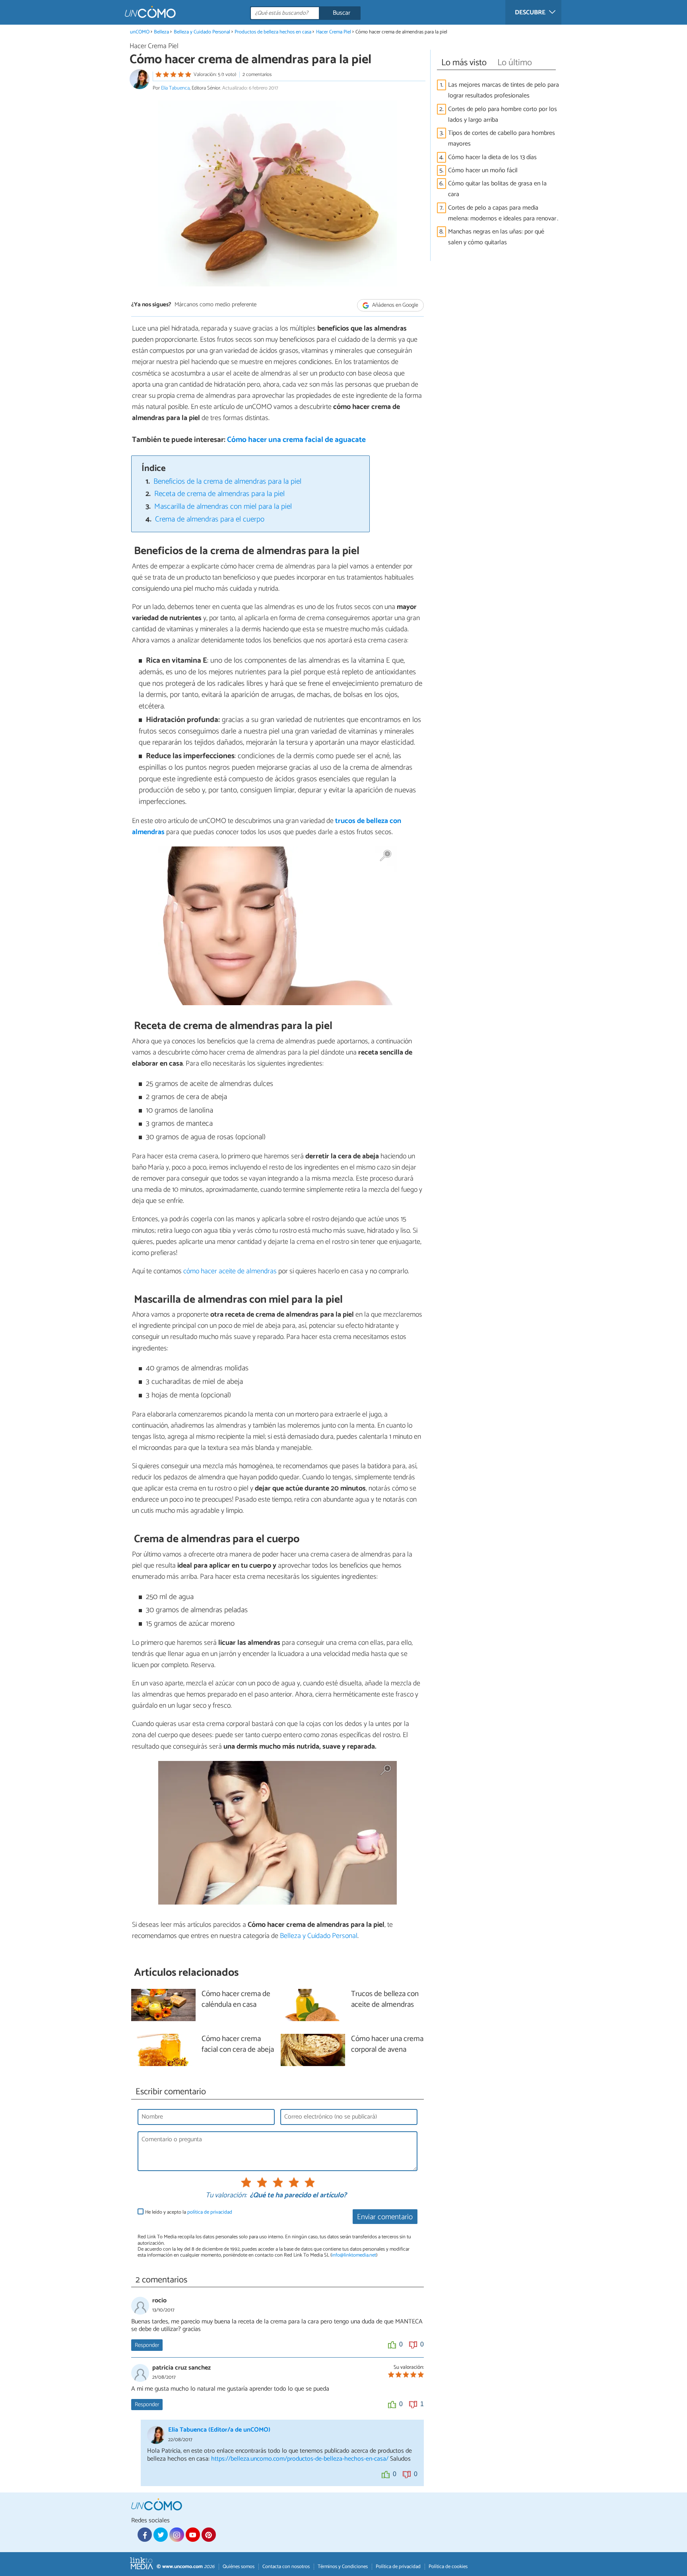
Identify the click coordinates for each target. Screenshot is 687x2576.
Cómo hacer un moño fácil (483, 170)
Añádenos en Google (395, 305)
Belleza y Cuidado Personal (202, 32)
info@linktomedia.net (354, 2255)
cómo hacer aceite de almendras (230, 1271)
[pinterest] (209, 2535)
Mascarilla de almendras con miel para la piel (223, 507)
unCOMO (140, 32)
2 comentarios (257, 75)
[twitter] (161, 2535)
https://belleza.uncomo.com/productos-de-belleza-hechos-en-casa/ (300, 2459)
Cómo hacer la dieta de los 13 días (492, 157)
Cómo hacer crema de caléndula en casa (236, 2000)
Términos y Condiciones (343, 2567)
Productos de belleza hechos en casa (273, 32)
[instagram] (177, 2535)
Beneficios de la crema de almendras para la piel (227, 482)
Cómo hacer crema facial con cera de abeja (238, 2045)
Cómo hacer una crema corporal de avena (387, 2045)
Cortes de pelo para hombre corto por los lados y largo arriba (503, 115)
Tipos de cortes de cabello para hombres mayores (502, 138)
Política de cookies (448, 2567)
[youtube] (193, 2535)
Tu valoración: (226, 2196)
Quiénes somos (239, 2567)
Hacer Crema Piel (334, 32)
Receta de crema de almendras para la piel (219, 494)
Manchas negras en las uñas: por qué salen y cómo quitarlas (496, 237)
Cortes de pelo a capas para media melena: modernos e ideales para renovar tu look (502, 213)
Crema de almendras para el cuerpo (210, 519)
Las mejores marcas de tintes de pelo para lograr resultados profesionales (504, 90)
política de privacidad (210, 2212)
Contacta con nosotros (286, 2567)
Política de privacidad (398, 2567)
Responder (147, 2345)
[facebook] (145, 2535)
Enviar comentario (385, 2217)
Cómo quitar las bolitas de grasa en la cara (497, 189)
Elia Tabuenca (175, 88)
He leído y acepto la (189, 2212)
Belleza (161, 32)
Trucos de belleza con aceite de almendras (385, 2000)
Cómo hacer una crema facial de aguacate (296, 440)
